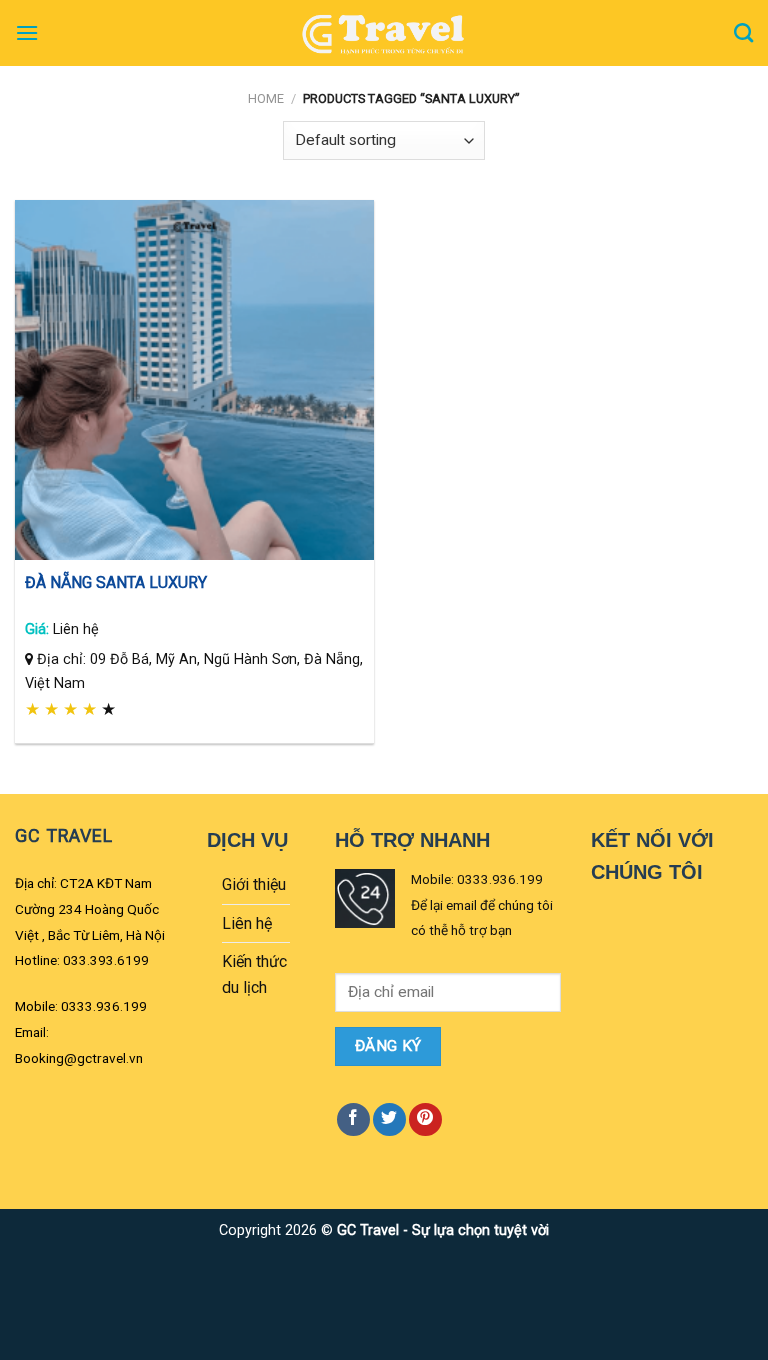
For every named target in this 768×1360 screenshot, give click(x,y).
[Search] (743, 32)
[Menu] (27, 32)
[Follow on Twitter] (389, 1119)
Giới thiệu (254, 884)
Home (266, 98)
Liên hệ (247, 923)
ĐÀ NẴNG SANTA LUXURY (116, 582)
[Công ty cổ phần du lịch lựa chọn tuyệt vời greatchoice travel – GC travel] (384, 33)
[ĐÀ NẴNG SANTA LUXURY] (194, 379)
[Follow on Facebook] (353, 1119)
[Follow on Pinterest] (425, 1119)
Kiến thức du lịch (254, 974)
